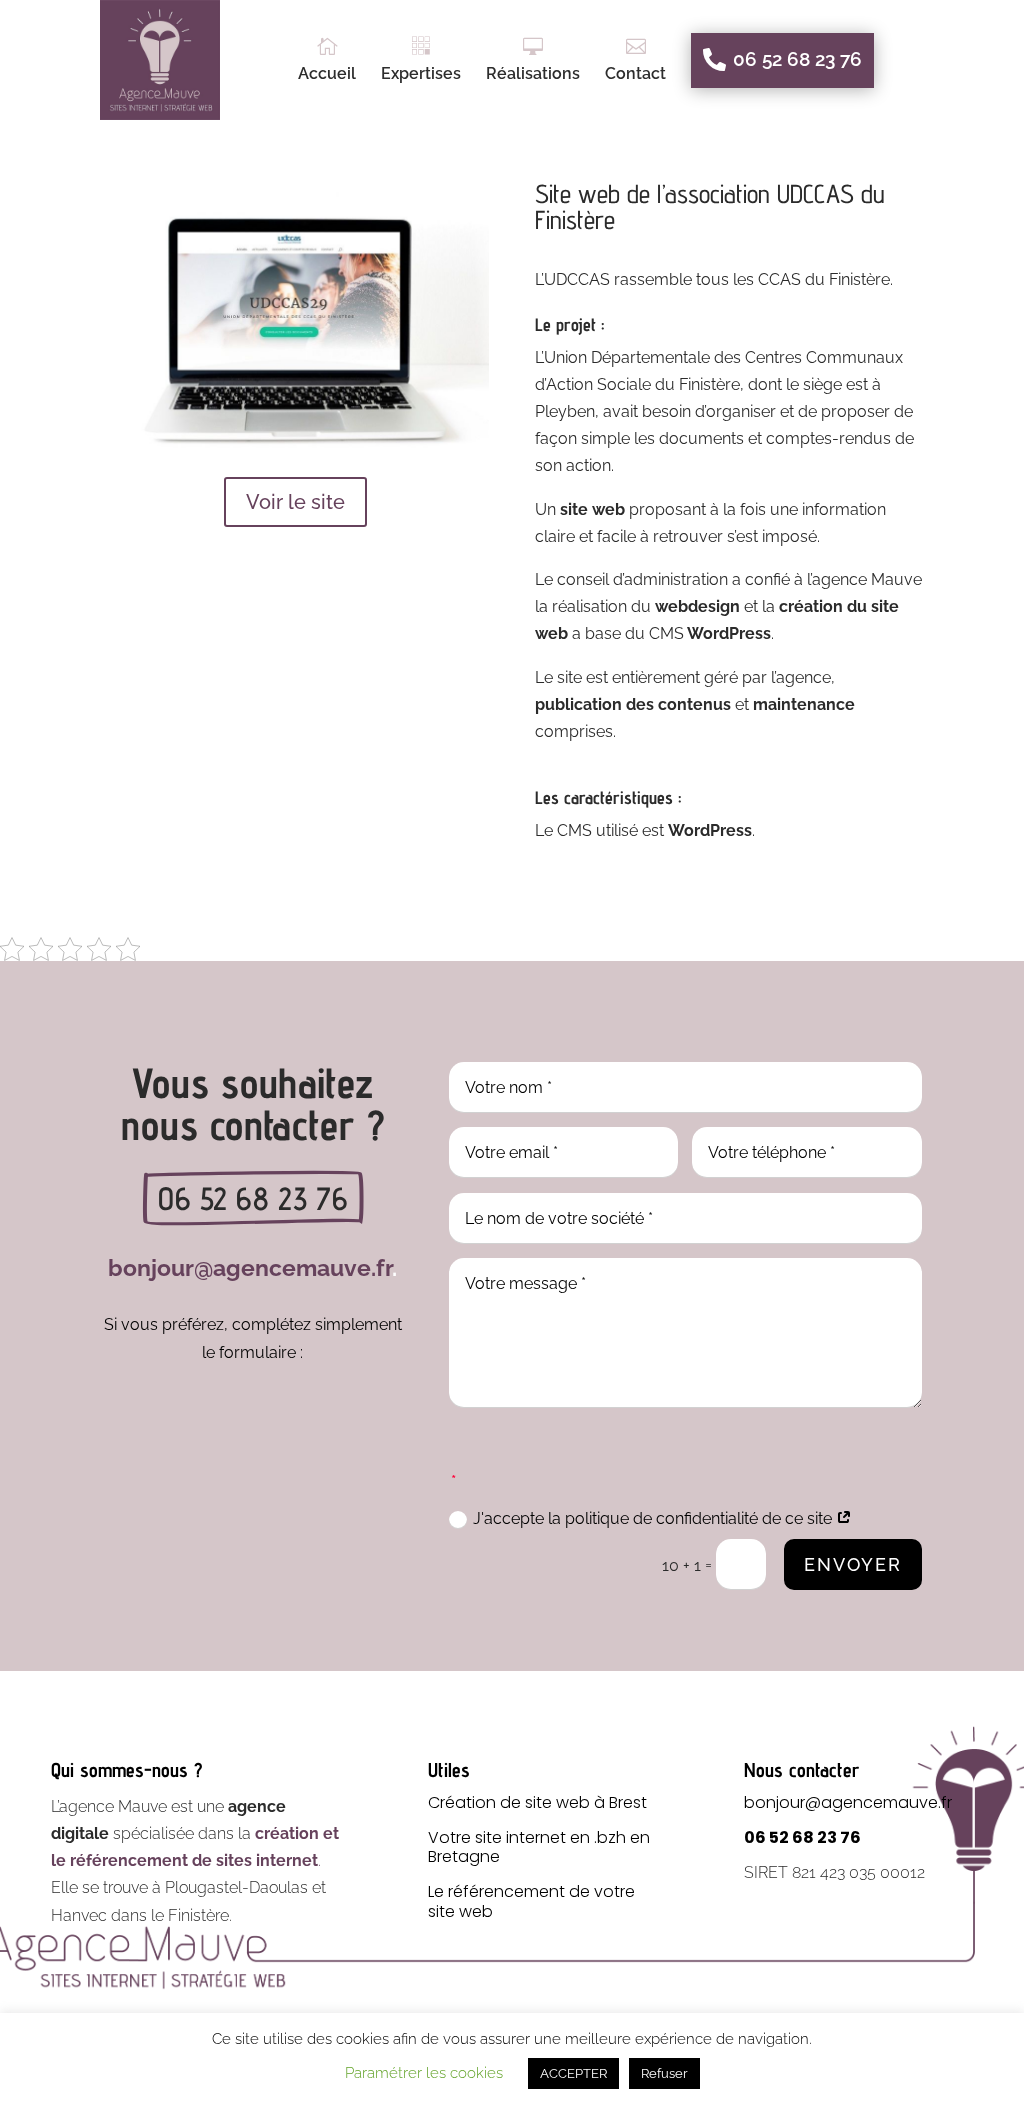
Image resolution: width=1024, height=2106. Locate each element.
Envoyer (853, 1564)
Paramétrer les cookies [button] (424, 2073)
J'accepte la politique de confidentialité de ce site (654, 1518)
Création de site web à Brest (537, 1802)
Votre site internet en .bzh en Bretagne (539, 1847)
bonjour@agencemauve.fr (848, 1802)
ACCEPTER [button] (573, 2073)
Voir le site (295, 502)
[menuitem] (327, 60)
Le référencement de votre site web (531, 1901)
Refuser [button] (664, 2073)
